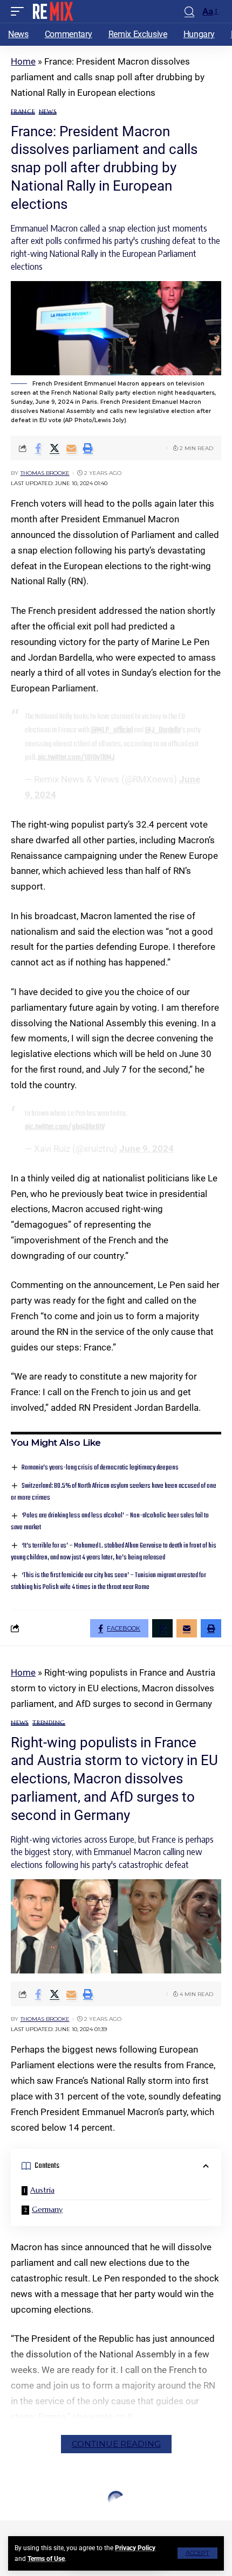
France (23, 112)
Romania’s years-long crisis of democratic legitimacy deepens (100, 1468)
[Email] (71, 448)
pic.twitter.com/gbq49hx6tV (65, 1127)
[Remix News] (52, 11)
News (48, 112)
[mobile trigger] (20, 11)
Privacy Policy (135, 2548)
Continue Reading (116, 2444)
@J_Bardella (163, 730)
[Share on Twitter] (54, 448)
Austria (42, 2190)
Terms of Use (46, 2559)
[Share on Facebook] (38, 448)
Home (23, 61)
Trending (49, 1723)
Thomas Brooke (45, 473)
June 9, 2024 (146, 1149)
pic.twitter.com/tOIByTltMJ (76, 758)
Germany (47, 2209)
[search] (189, 12)
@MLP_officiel (112, 730)
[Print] (88, 448)
